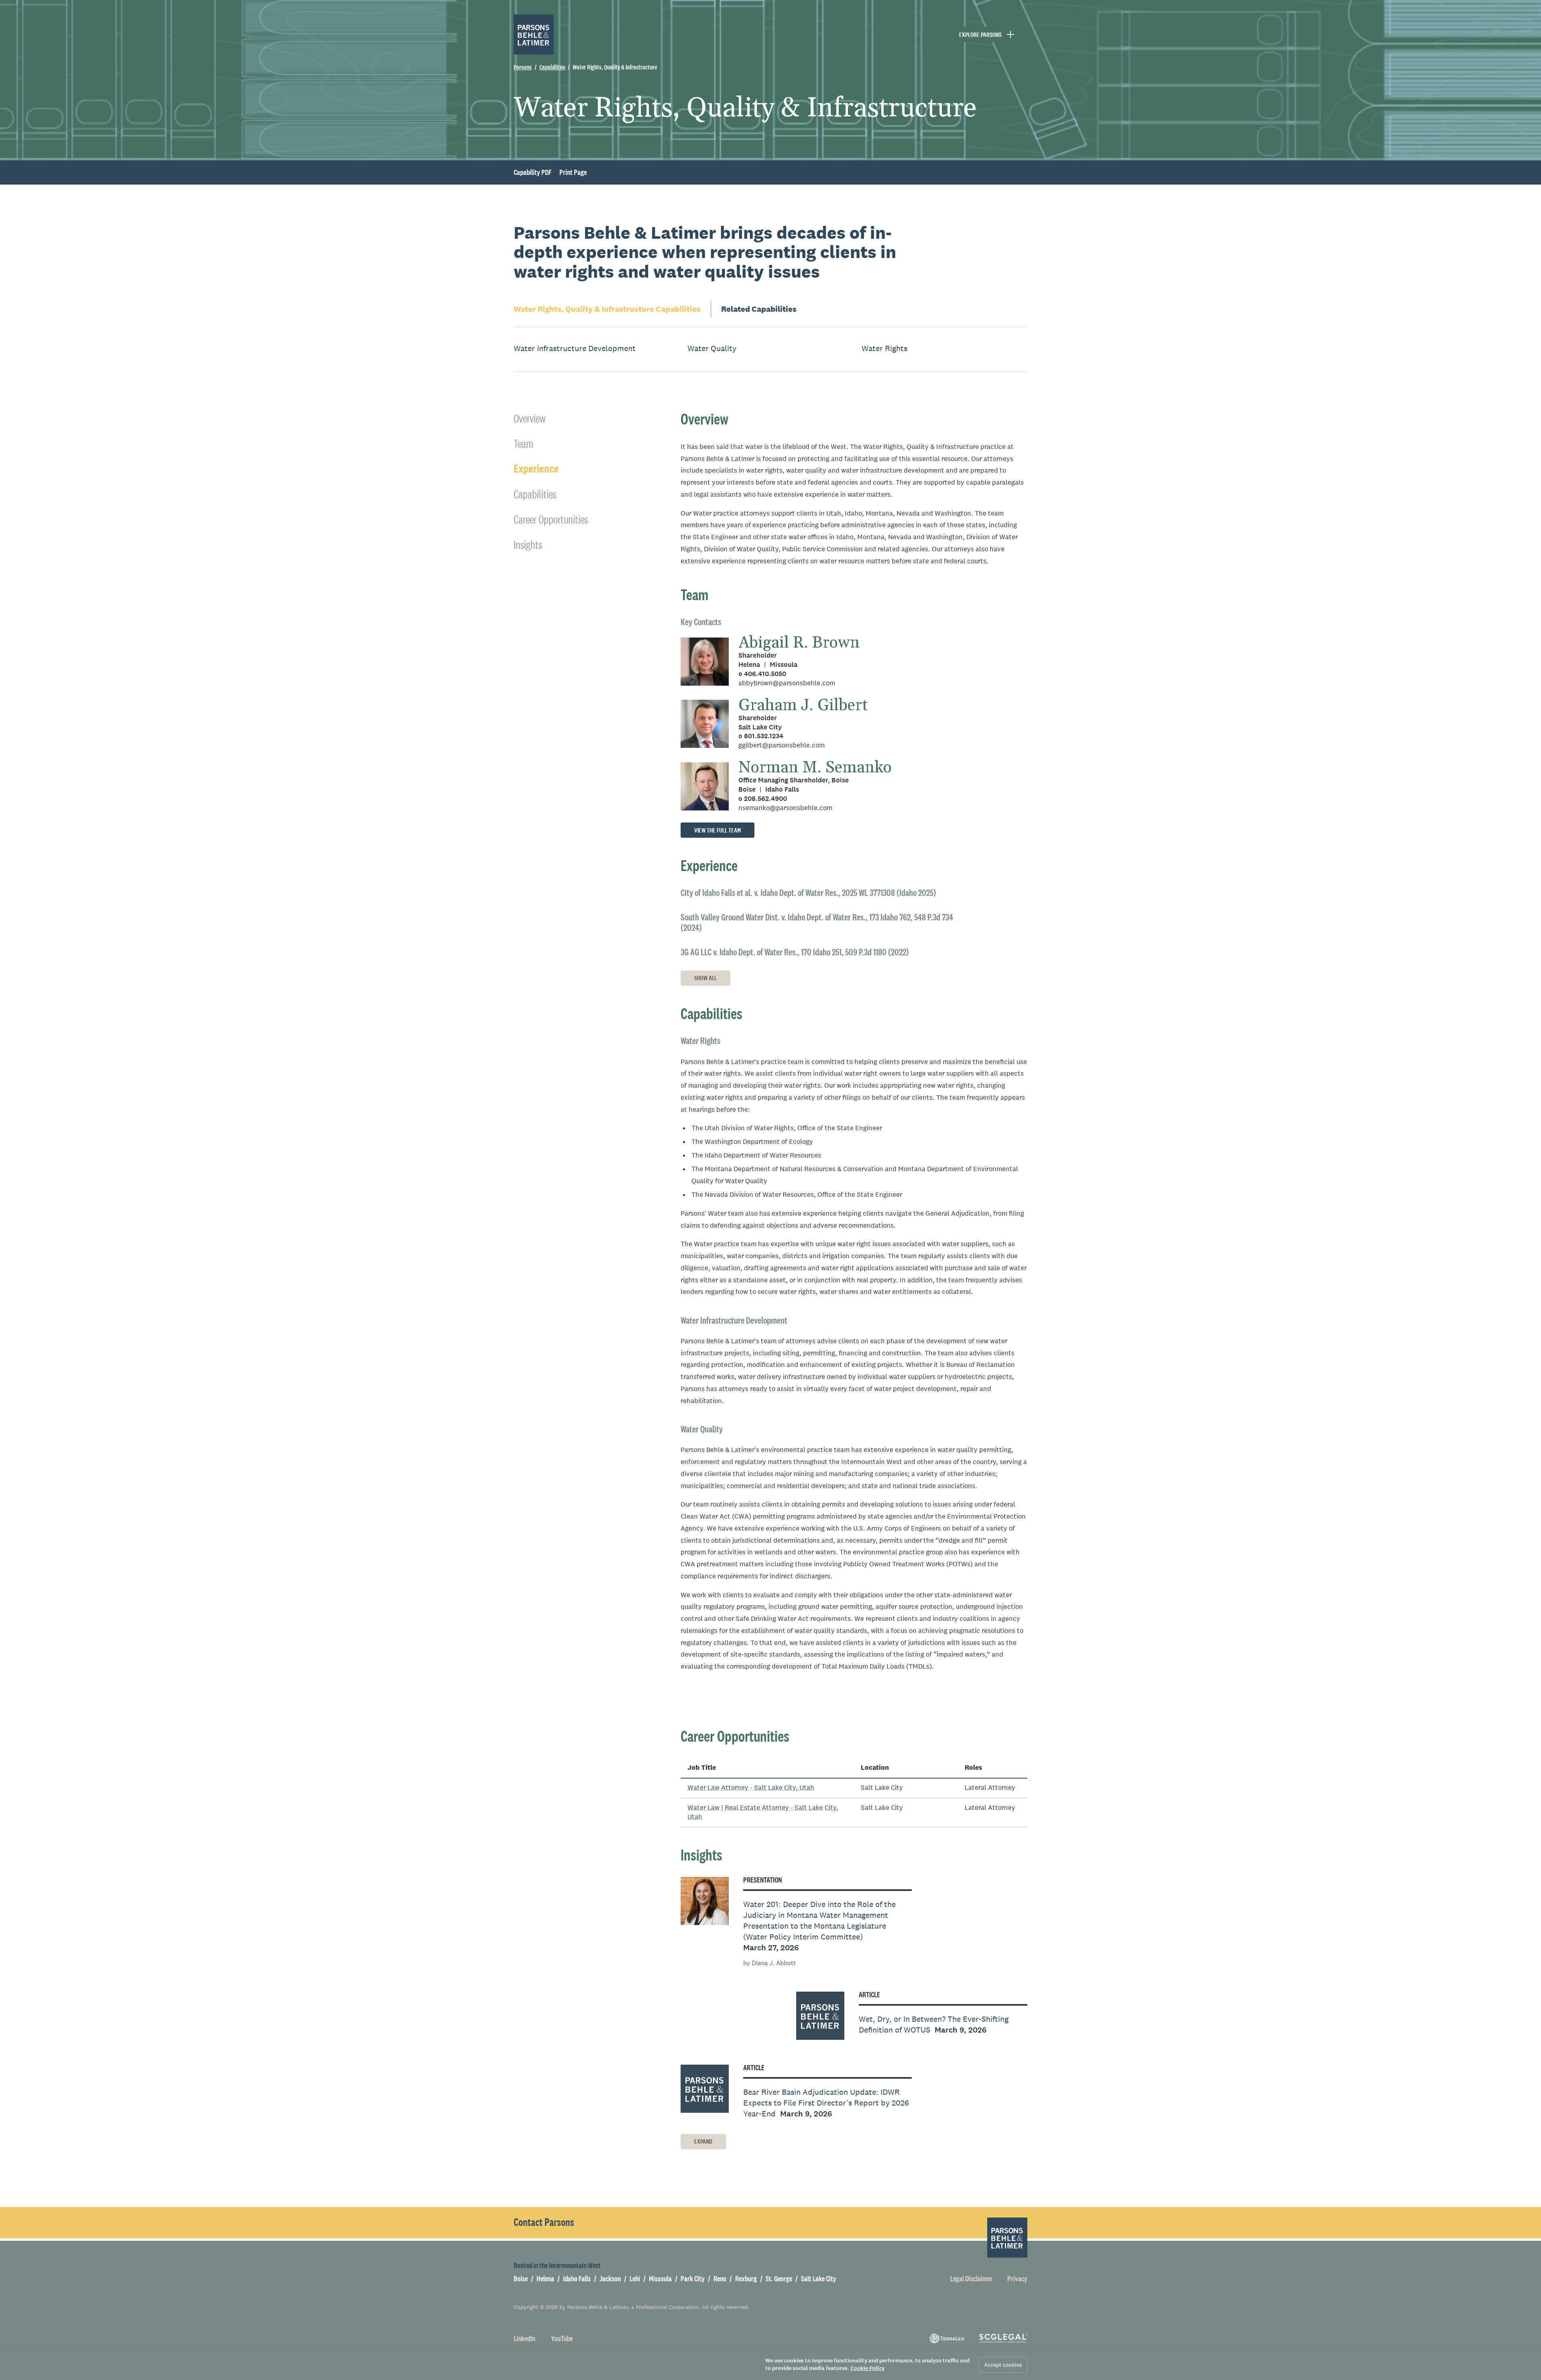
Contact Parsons (544, 2222)
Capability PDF (533, 173)
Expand (703, 2141)
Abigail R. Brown (799, 643)
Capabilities (607, 309)
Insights (528, 545)
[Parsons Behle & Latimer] (534, 35)
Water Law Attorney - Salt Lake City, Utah (751, 1788)
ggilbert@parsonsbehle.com (782, 745)
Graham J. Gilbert (803, 706)
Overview (530, 418)
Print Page (573, 173)
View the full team (718, 830)
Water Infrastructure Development (575, 348)
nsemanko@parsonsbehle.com (785, 808)
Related (759, 309)
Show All (705, 978)
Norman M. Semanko (815, 768)
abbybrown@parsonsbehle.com (787, 683)
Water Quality (712, 348)
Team (523, 444)
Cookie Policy (867, 2368)
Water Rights (884, 348)
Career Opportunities (551, 519)
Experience (536, 469)
